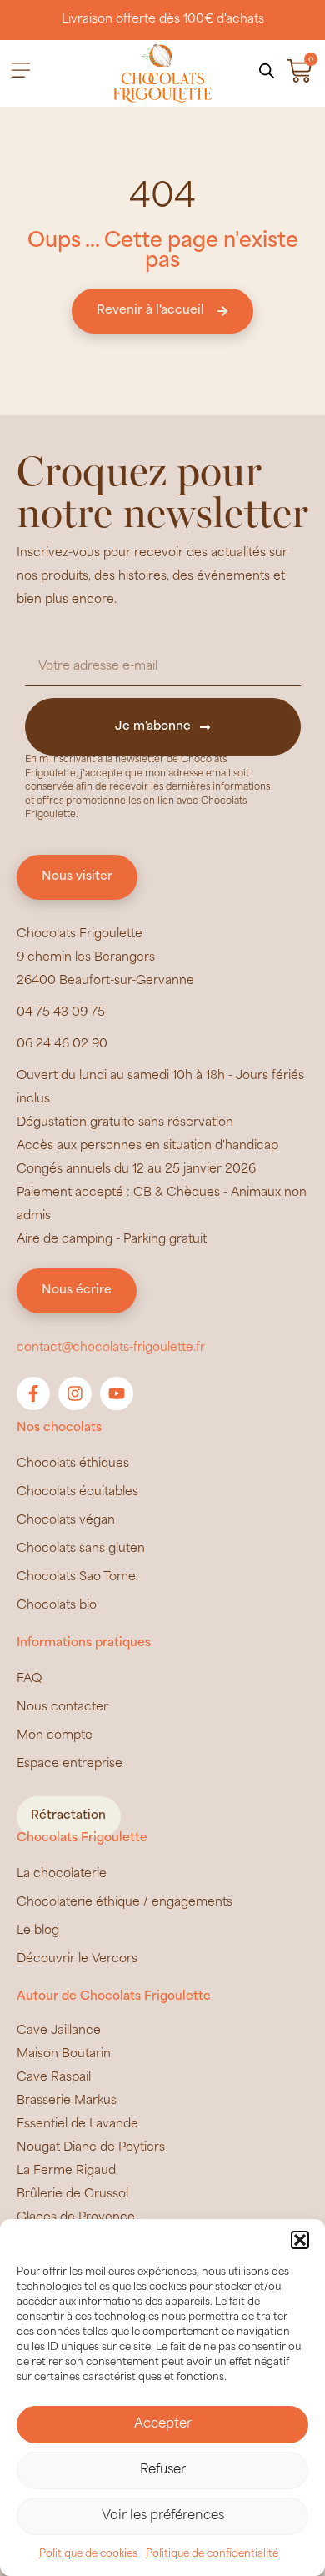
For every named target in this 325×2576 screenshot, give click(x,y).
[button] (300, 2240)
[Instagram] (75, 1393)
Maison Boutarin (64, 2054)
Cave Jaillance (59, 2031)
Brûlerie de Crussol (72, 2194)
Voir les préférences (163, 2516)
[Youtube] (117, 1393)
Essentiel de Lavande (77, 2124)
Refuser (163, 2471)
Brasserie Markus (67, 2101)
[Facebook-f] (33, 1393)
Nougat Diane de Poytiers (91, 2148)
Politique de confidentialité (212, 2554)
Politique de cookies (88, 2554)
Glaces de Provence (76, 2218)
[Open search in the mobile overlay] (267, 71)
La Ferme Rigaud (66, 2171)
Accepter (163, 2425)
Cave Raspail (54, 2078)
